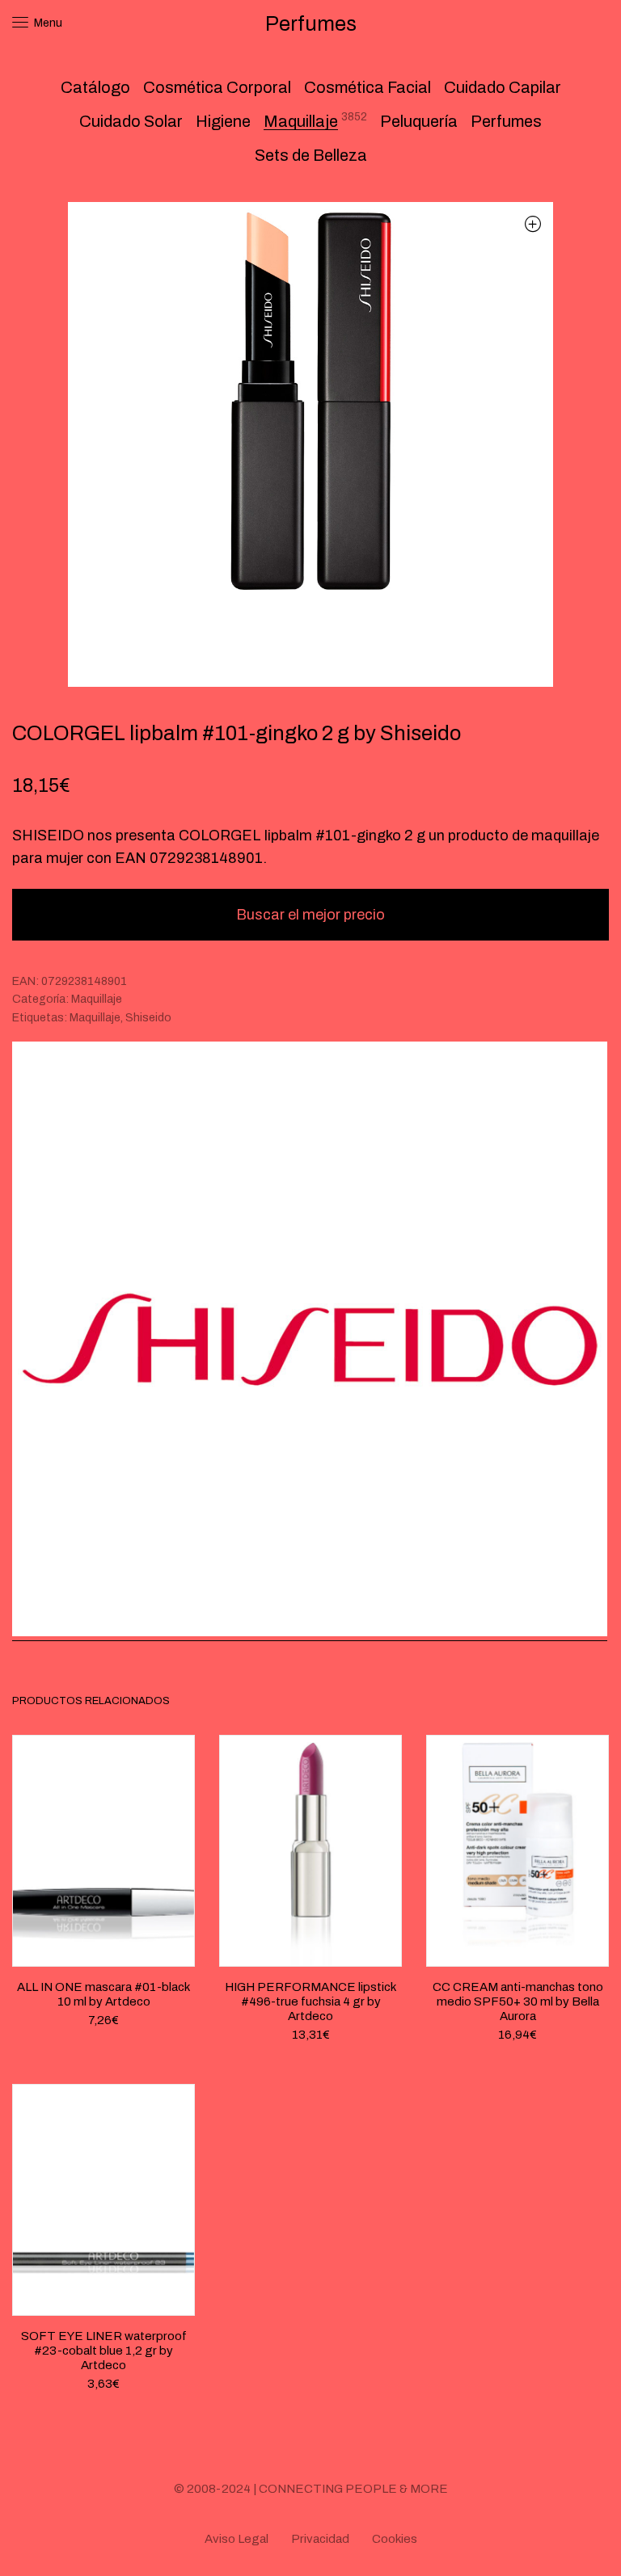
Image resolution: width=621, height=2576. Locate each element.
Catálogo (95, 87)
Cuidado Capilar (503, 87)
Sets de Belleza (311, 155)
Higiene (223, 121)
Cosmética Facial (368, 87)
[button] (532, 223)
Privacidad (320, 2539)
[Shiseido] (310, 1341)
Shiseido (148, 1018)
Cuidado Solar (131, 121)
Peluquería (419, 121)
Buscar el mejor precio (310, 915)
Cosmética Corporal (217, 87)
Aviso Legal (237, 2539)
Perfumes (506, 121)
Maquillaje (301, 121)
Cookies (395, 2539)
